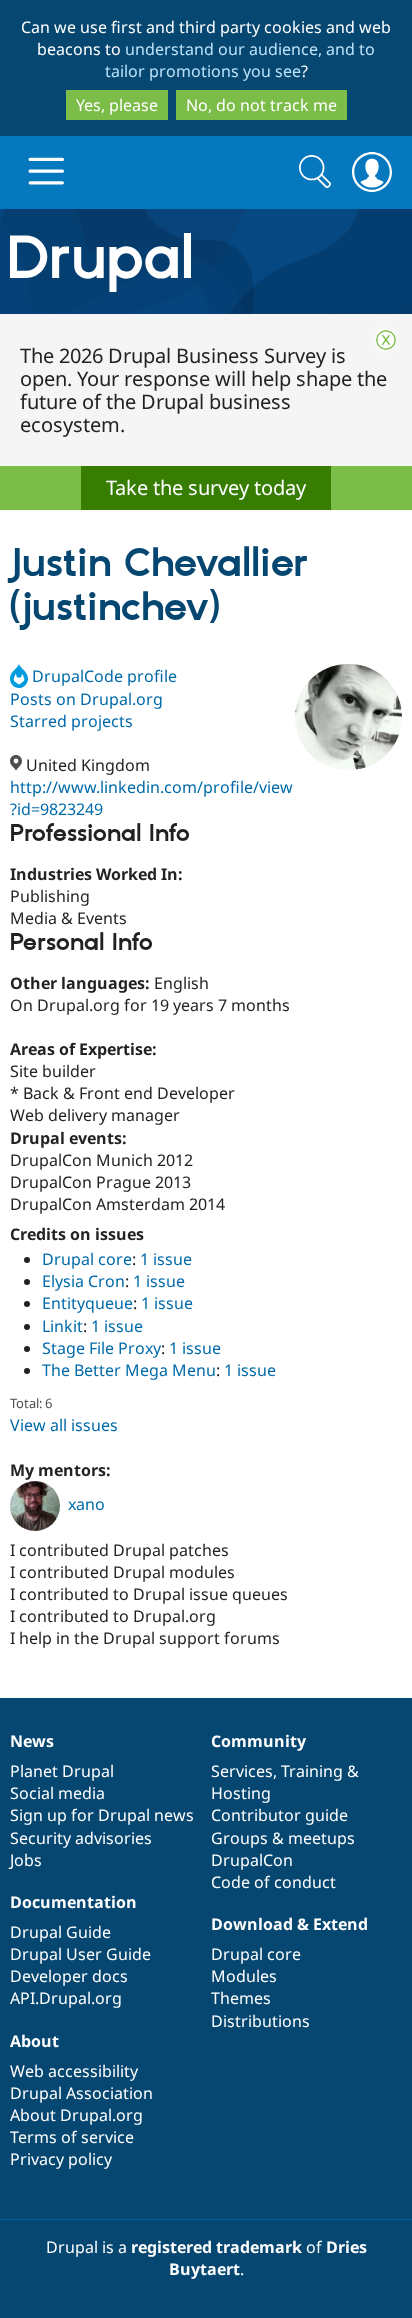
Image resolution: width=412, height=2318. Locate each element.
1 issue (166, 1259)
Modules (244, 1976)
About (34, 2041)
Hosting (241, 1793)
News (32, 1741)
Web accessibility (74, 2071)
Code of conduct (273, 1882)
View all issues (64, 1425)
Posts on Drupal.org (86, 699)
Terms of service (72, 2137)
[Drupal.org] (206, 261)
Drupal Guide (60, 1932)
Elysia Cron (83, 1281)
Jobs (26, 1860)
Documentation (73, 1902)
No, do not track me (261, 105)
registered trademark (216, 2247)
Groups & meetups (283, 1838)
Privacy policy (61, 2159)
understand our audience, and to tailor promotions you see (240, 60)
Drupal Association (81, 2093)
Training (312, 1771)
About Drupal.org (76, 2115)
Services (242, 1771)
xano (86, 1504)
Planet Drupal (62, 1771)
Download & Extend (289, 1924)
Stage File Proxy (101, 1348)
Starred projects (71, 721)
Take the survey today (206, 487)
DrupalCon (252, 1860)
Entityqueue (87, 1303)
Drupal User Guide (80, 1954)
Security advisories (81, 1838)
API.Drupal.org (66, 1998)
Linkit (62, 1326)
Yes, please (117, 105)
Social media (57, 1793)
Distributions (260, 2021)
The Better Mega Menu (129, 1370)
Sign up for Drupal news (102, 1815)
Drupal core (87, 1259)
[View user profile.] (348, 717)
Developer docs (69, 1976)
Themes (241, 1998)
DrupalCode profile (104, 676)
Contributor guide (279, 1815)
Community (258, 1741)
